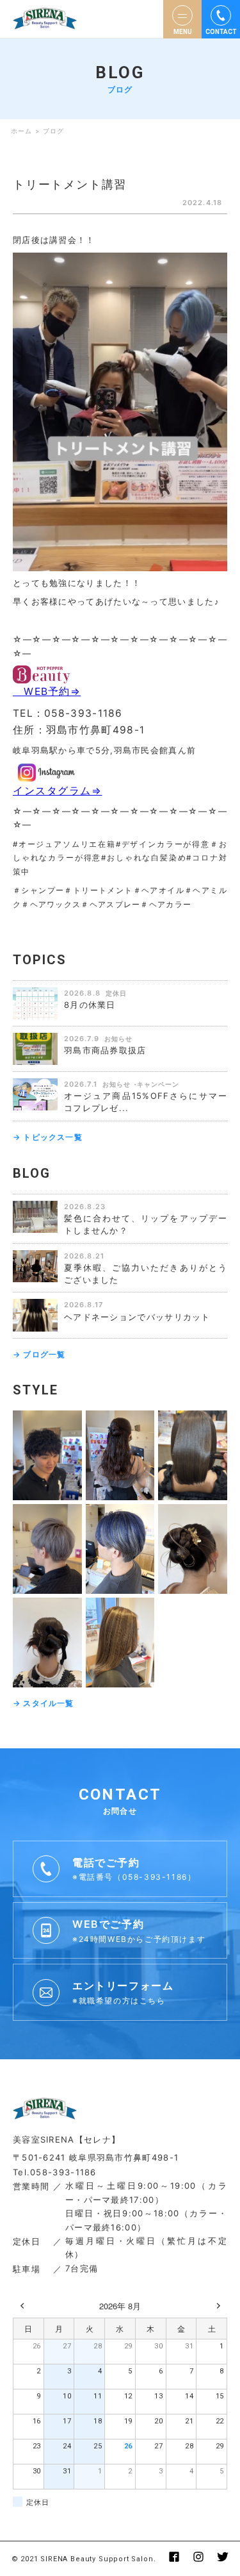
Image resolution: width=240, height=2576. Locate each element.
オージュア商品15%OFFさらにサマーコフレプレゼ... (146, 1102)
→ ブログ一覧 (39, 1354)
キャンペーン (158, 1084)
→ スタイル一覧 (44, 1703)
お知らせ (118, 1039)
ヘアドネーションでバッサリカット (137, 1317)
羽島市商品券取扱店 (105, 1050)
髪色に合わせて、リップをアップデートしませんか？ (146, 1224)
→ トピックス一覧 (48, 1137)
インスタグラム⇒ (57, 791)
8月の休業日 (90, 1005)
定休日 (116, 993)
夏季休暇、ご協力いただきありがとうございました (146, 1274)
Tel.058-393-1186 (55, 2172)
